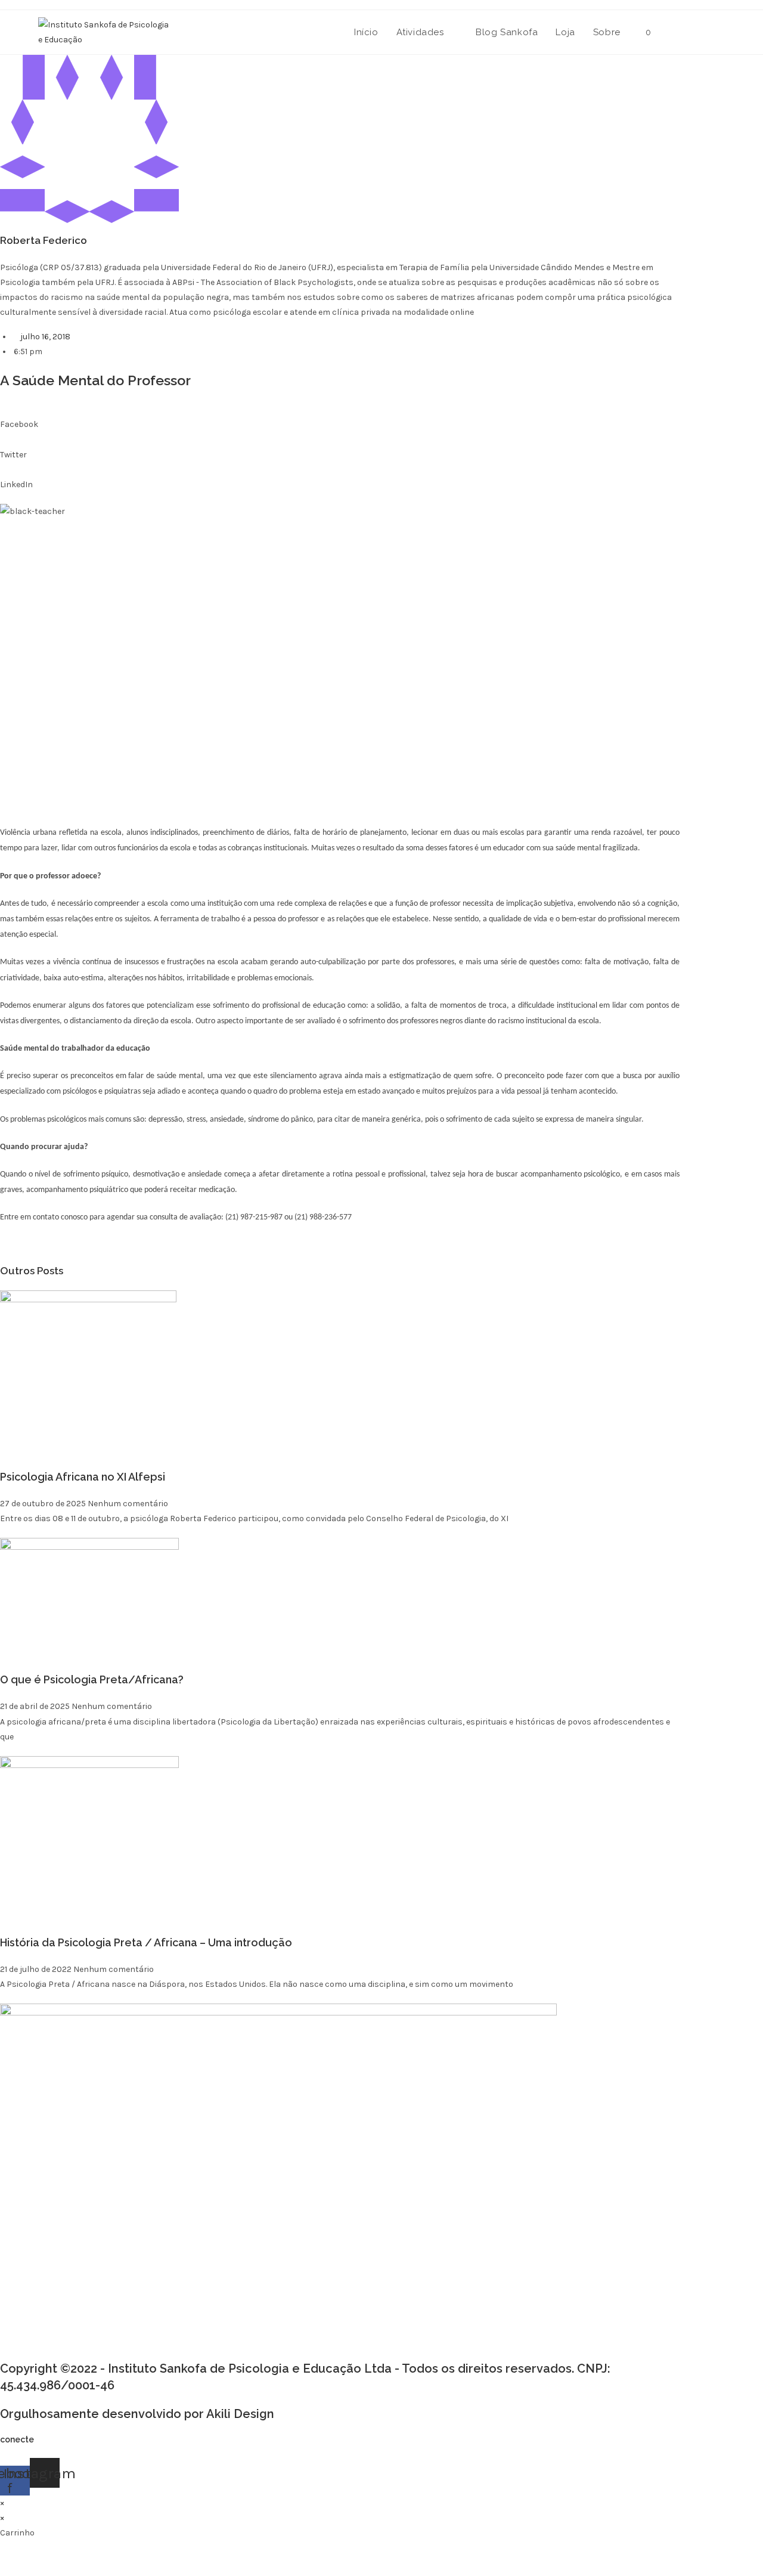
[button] (340, 417)
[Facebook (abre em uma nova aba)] (700, 31)
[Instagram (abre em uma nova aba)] (720, 31)
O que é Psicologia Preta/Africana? (92, 1679)
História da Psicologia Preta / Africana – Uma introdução (146, 1942)
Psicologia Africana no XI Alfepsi (83, 1477)
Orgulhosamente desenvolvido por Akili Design (137, 2414)
